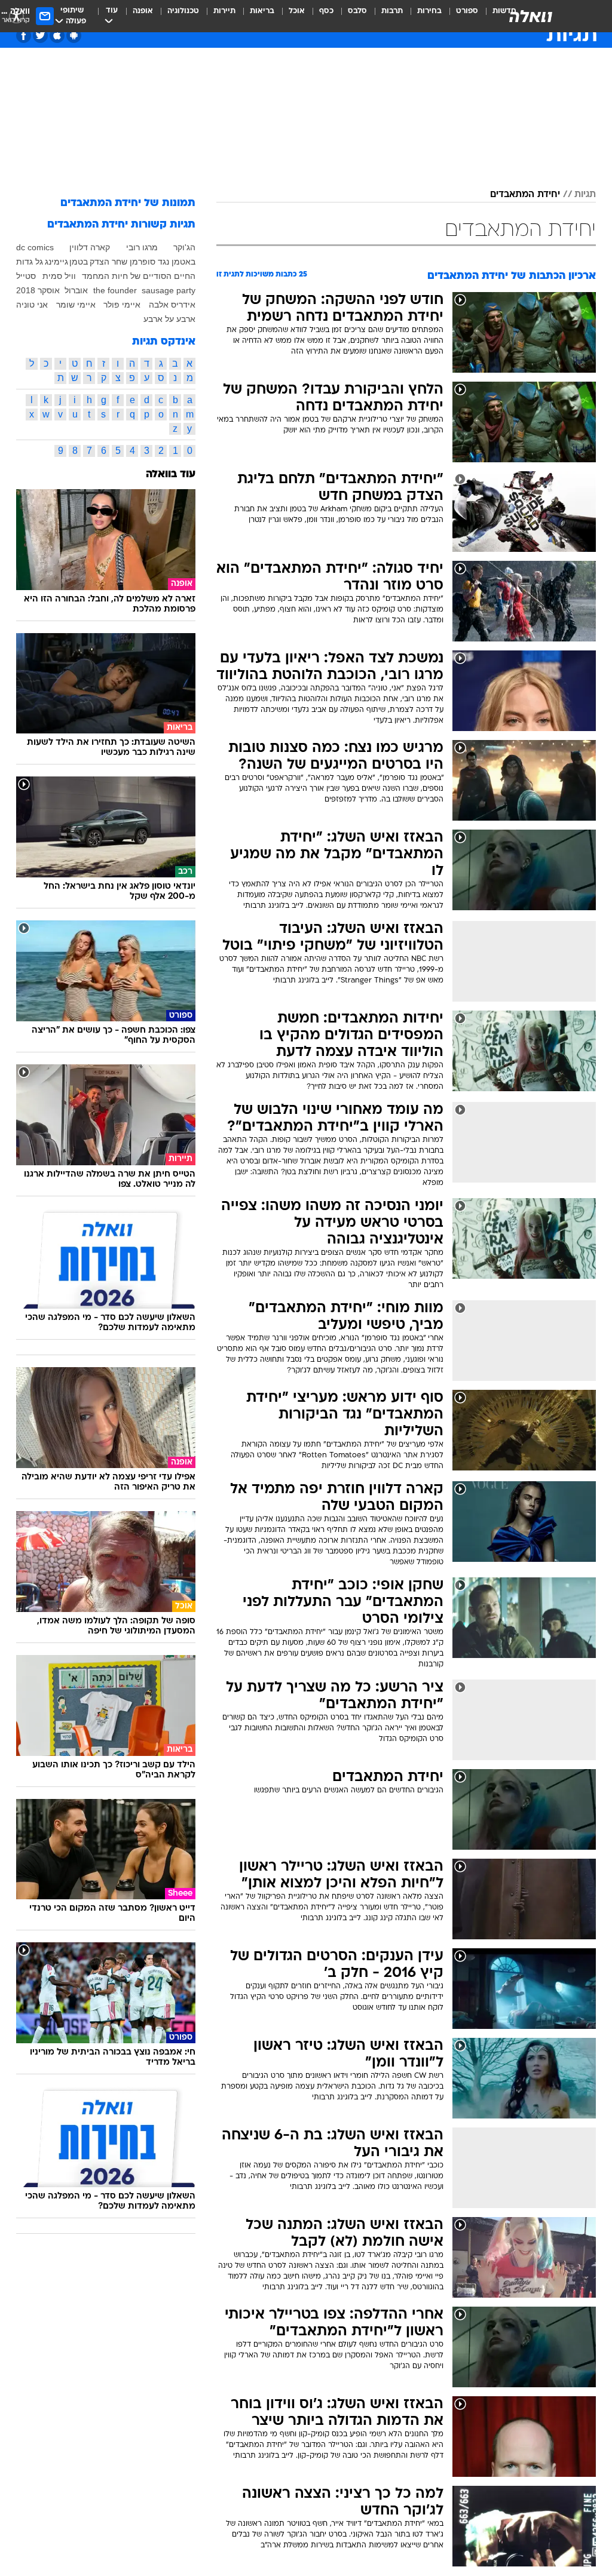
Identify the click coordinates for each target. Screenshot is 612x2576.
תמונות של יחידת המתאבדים (128, 203)
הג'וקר (184, 247)
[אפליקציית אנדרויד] (74, 36)
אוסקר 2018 (38, 290)
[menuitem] (460, 16)
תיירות (224, 11)
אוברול (76, 290)
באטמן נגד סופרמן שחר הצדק (143, 262)
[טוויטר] (40, 36)
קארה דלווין (90, 247)
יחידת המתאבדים (525, 195)
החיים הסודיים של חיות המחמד (139, 276)
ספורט (467, 11)
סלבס (357, 11)
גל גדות (30, 262)
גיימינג (56, 262)
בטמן (79, 262)
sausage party (169, 290)
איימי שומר (76, 305)
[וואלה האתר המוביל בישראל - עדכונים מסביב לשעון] (531, 16)
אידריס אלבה (172, 305)
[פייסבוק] (24, 36)
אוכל (297, 11)
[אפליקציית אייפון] (57, 36)
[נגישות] (16, 16)
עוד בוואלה (171, 475)
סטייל (26, 276)
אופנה (143, 11)
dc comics (35, 247)
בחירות (429, 11)
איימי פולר (122, 305)
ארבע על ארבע (169, 319)
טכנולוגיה (183, 11)
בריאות (262, 11)
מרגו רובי (142, 247)
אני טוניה (32, 305)
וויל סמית (59, 276)
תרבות (392, 11)
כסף (326, 11)
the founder (115, 290)
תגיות (585, 195)
